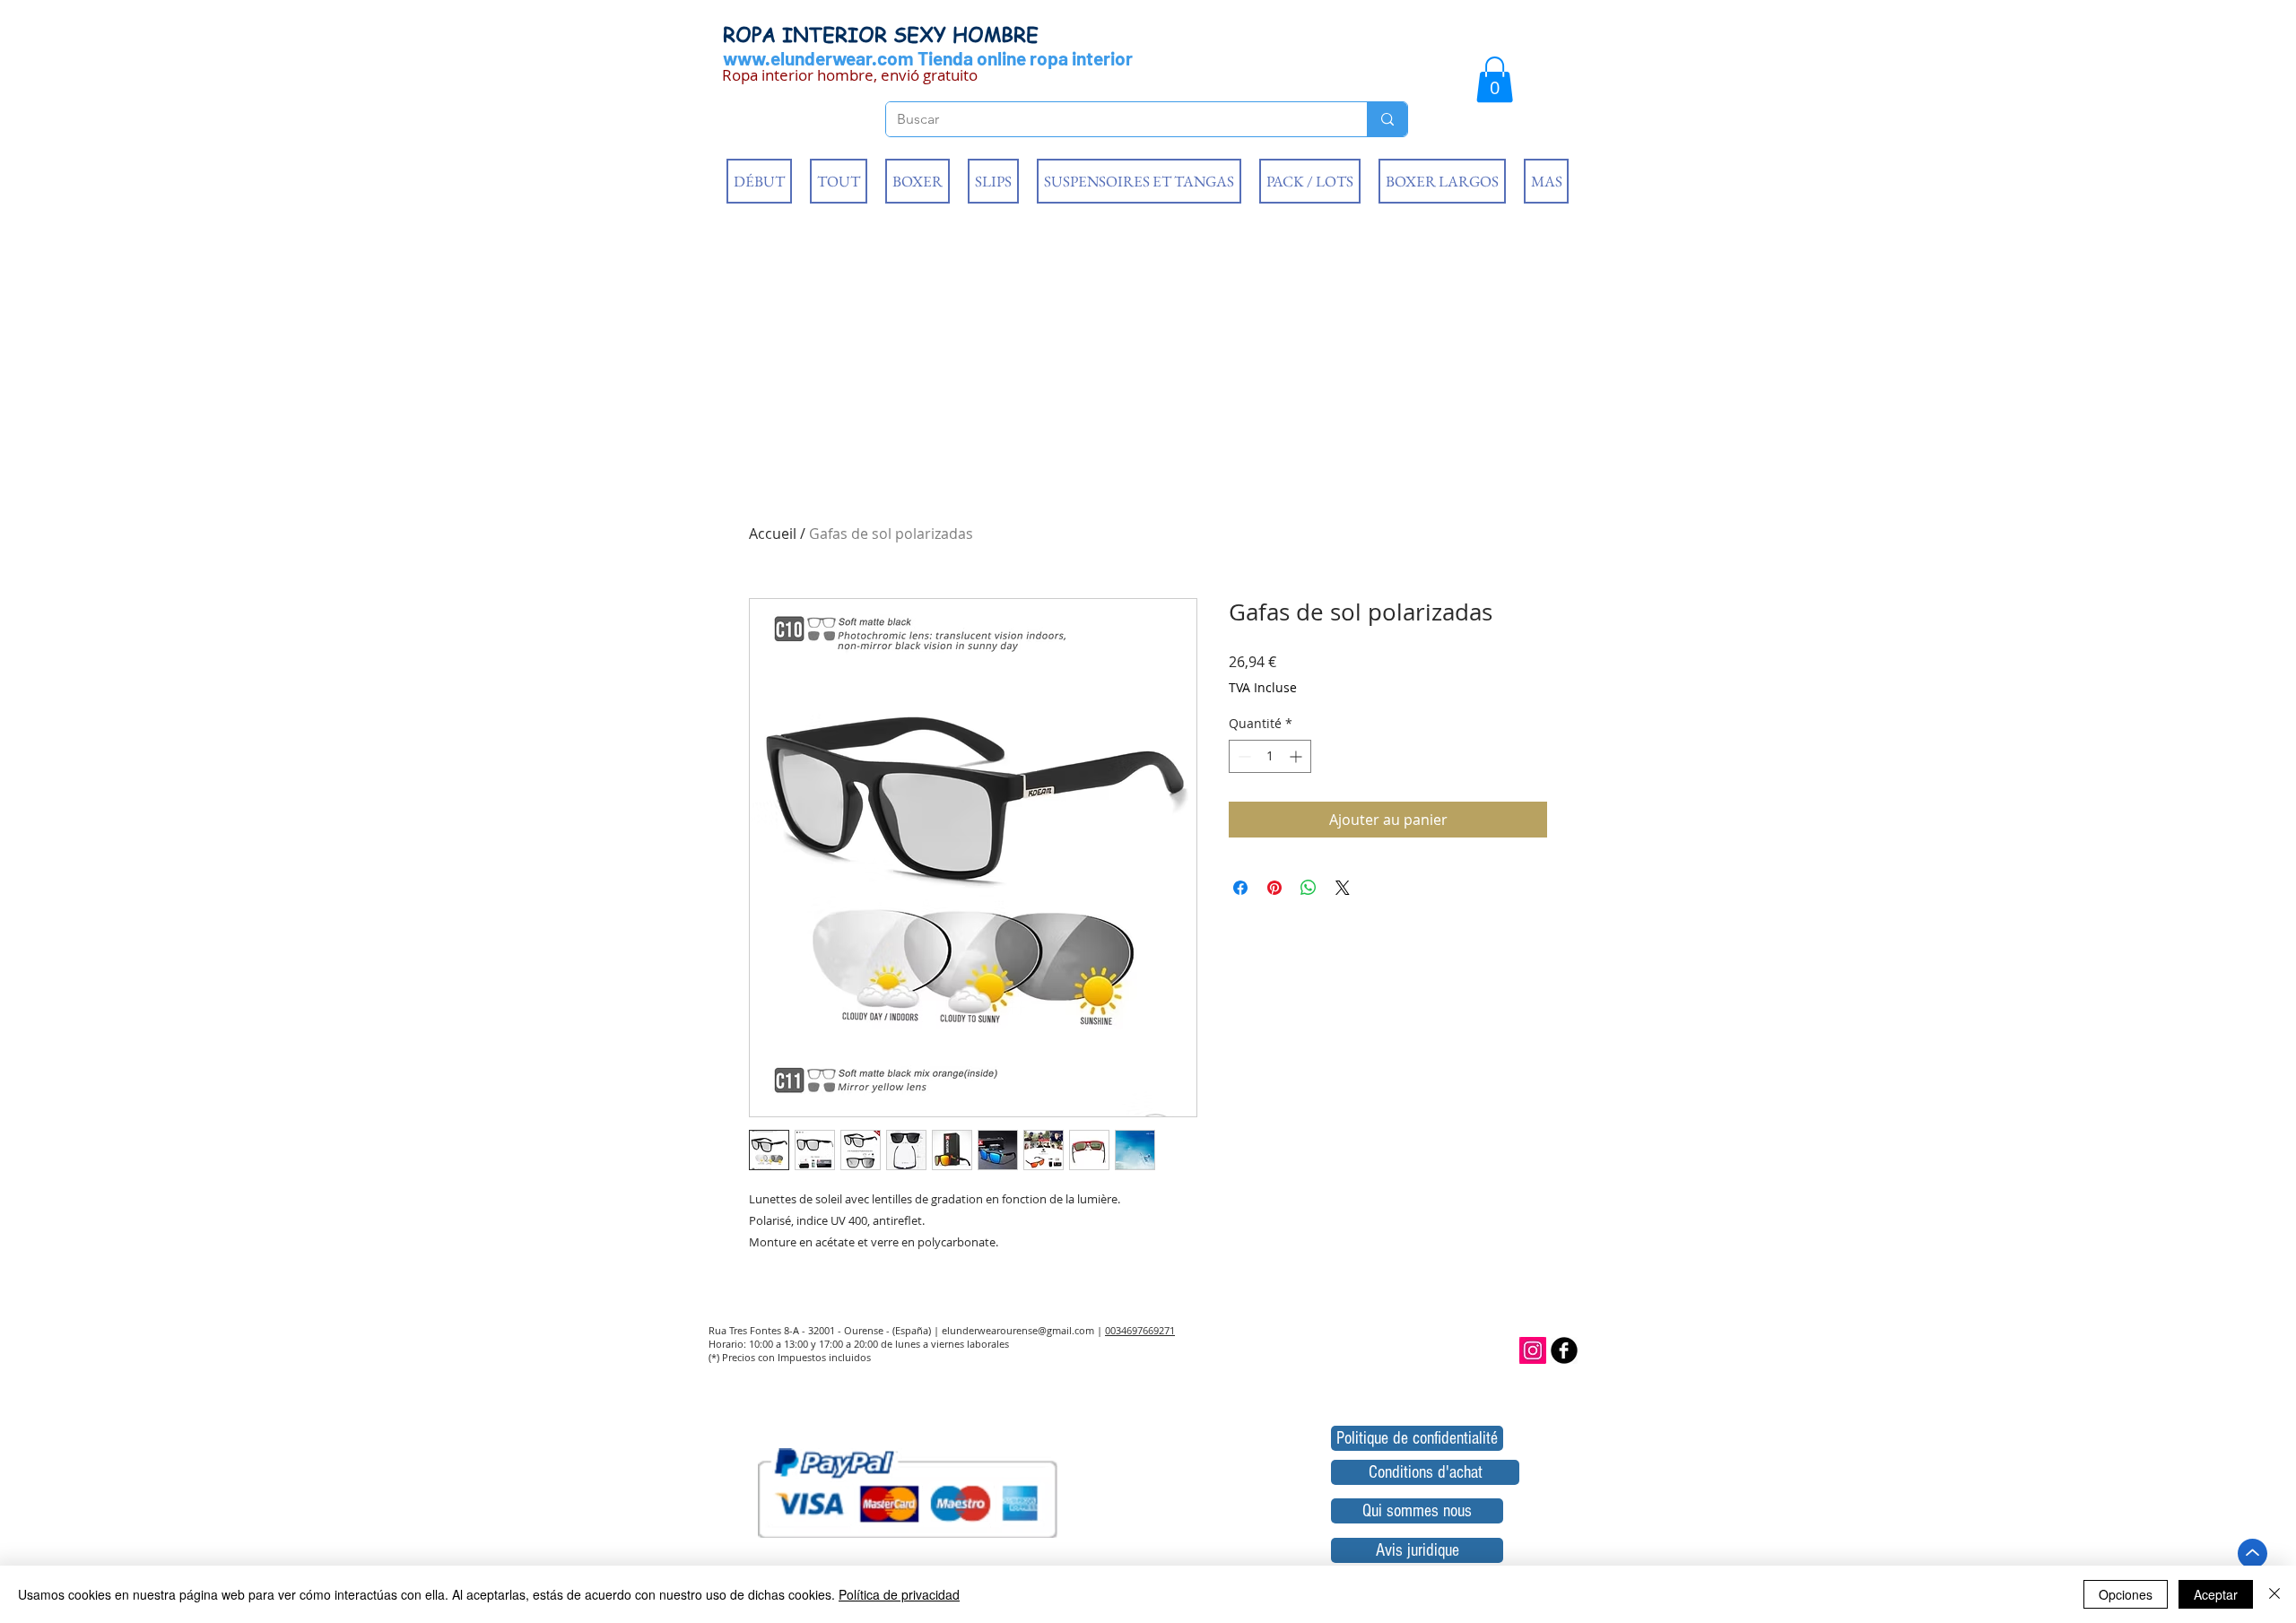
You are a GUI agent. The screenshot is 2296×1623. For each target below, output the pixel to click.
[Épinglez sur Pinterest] (1274, 888)
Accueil (773, 534)
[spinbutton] (1270, 756)
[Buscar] (1387, 119)
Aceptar (2216, 1594)
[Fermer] (2274, 1594)
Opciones (2126, 1594)
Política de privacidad (899, 1594)
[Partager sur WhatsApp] (1309, 888)
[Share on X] (1343, 888)
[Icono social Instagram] (1533, 1350)
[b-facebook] (1564, 1350)
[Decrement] (1243, 756)
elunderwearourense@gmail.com (1018, 1330)
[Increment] (1297, 756)
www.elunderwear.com (818, 58)
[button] (1495, 79)
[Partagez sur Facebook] (1240, 888)
